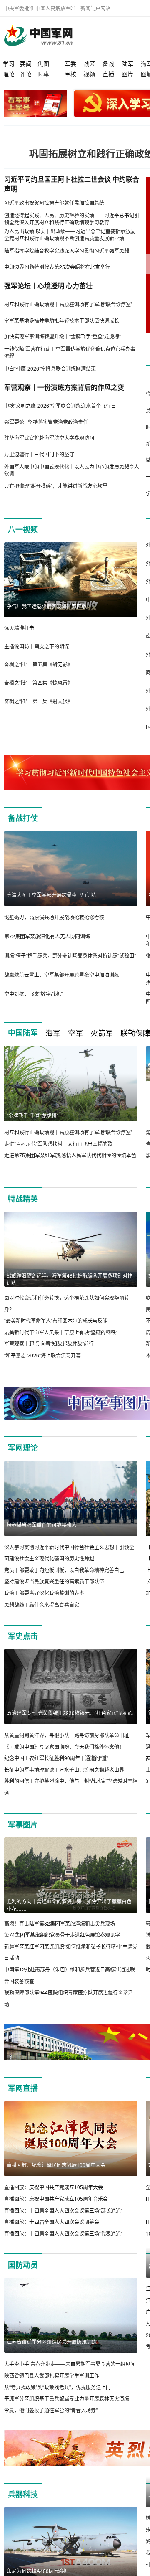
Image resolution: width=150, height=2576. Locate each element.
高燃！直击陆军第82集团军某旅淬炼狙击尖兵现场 (60, 1923)
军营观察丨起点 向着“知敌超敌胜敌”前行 (49, 1343)
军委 (70, 64)
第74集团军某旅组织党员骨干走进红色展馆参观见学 (62, 1935)
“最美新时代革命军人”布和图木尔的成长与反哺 (56, 1320)
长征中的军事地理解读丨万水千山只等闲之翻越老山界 (64, 1769)
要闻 (26, 64)
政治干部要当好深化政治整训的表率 (44, 1593)
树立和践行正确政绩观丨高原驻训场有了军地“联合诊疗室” (68, 1132)
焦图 (43, 64)
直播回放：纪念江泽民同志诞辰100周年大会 (56, 2165)
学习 (9, 64)
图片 (127, 74)
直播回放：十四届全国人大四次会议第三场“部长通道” (63, 2210)
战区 (89, 64)
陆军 (127, 64)
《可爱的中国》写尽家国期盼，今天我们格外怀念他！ (64, 1747)
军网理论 (23, 1448)
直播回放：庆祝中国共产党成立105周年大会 (54, 2187)
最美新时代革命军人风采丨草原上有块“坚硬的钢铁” (61, 1332)
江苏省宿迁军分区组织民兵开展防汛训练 (52, 2341)
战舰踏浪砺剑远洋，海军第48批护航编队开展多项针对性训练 (70, 1279)
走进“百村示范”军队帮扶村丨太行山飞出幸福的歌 (58, 1144)
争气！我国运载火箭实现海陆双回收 (47, 606)
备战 (108, 64)
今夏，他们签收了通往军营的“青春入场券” (51, 2410)
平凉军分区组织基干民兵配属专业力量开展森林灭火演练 (67, 2398)
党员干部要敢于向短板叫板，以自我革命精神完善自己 (64, 1570)
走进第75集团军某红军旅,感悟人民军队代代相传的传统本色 (70, 1155)
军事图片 (23, 1824)
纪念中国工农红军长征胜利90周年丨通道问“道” (56, 1758)
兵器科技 (23, 2506)
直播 (108, 74)
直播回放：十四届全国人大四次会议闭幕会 (52, 2222)
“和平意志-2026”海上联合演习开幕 (42, 1355)
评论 (26, 74)
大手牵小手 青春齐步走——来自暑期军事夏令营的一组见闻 (70, 2364)
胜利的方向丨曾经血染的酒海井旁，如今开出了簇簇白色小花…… (69, 1905)
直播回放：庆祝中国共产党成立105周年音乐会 (56, 2199)
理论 (9, 74)
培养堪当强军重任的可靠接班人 (42, 1525)
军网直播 (23, 2088)
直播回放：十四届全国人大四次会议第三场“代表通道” (63, 2233)
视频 (89, 74)
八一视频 (23, 529)
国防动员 (23, 2265)
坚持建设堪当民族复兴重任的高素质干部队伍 (54, 1581)
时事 (43, 74)
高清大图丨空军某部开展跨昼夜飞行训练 (52, 895)
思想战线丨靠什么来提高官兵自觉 (42, 1604)
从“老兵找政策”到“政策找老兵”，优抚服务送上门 (57, 2387)
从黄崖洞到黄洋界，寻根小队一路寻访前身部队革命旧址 (67, 1735)
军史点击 (23, 1636)
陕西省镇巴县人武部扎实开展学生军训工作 (52, 2375)
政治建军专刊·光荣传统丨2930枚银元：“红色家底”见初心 (70, 1713)
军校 (70, 74)
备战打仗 (23, 818)
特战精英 (23, 1199)
